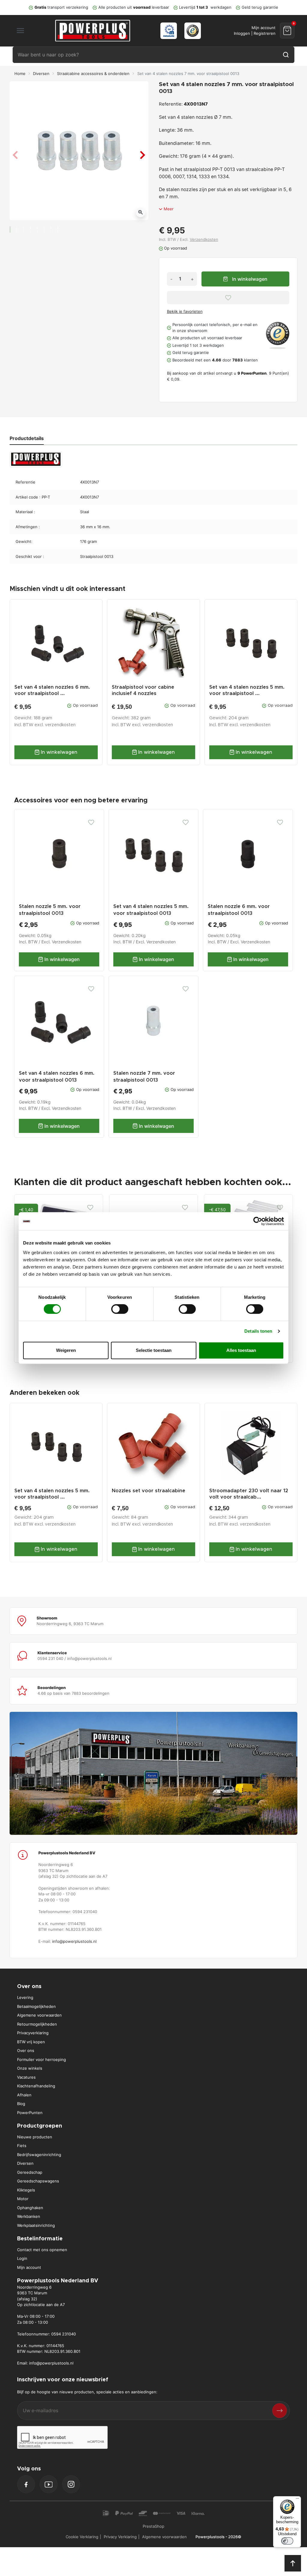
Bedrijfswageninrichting (39, 2155)
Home (20, 73)
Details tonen (258, 1331)
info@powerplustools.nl (74, 1941)
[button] (287, 30)
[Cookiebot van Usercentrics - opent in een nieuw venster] (258, 1221)
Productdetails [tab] (27, 438)
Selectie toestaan (154, 1350)
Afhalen (24, 2095)
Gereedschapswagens (38, 2181)
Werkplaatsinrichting (36, 2225)
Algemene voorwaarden (39, 2015)
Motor (23, 2199)
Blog (21, 2104)
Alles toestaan (241, 1350)
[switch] (120, 1309)
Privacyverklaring (33, 2033)
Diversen (41, 73)
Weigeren (66, 1350)
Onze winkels (30, 2068)
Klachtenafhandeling (36, 2086)
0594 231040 (64, 2334)
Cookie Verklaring (82, 2537)
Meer (169, 209)
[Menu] (297, 2500)
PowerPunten (30, 2113)
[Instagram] (71, 2484)
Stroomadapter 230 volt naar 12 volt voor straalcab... (249, 1494)
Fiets (22, 2146)
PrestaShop (153, 2526)
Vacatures (26, 2077)
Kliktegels (26, 2190)
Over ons (26, 2050)
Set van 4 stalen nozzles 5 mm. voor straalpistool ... (247, 690)
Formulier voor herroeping (42, 2059)
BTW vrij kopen (31, 2042)
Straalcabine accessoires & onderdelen (93, 73)
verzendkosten (60, 725)
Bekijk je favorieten (185, 311)
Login (22, 2258)
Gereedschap (30, 2172)
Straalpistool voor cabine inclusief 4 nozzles (143, 690)
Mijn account (29, 2267)
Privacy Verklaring (120, 2537)
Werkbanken (29, 2216)
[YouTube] (49, 2484)
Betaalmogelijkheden (36, 2006)
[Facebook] (26, 2485)
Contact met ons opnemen (42, 2250)
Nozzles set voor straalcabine (149, 1491)
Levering (25, 1997)
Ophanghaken (30, 2208)
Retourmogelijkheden (37, 2024)
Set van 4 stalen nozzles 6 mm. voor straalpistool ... (52, 690)
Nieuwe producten (35, 2137)
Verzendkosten (204, 239)
